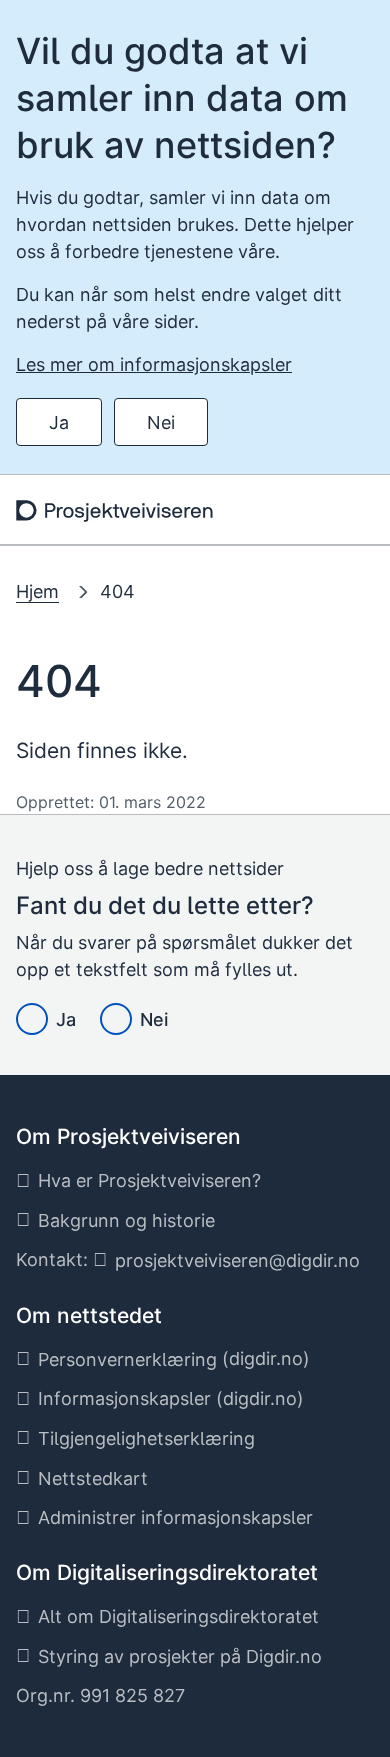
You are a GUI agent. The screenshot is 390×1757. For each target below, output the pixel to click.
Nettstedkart (93, 1478)
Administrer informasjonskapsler (175, 1517)
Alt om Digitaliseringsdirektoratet (178, 1616)
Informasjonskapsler (124, 1398)
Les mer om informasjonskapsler (154, 364)
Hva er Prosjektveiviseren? (149, 1180)
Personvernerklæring (127, 1359)
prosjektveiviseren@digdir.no (237, 1260)
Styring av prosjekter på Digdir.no (180, 1656)
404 (117, 591)
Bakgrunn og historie (126, 1220)
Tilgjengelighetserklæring (146, 1438)
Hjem (37, 591)
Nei (161, 422)
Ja (59, 422)
